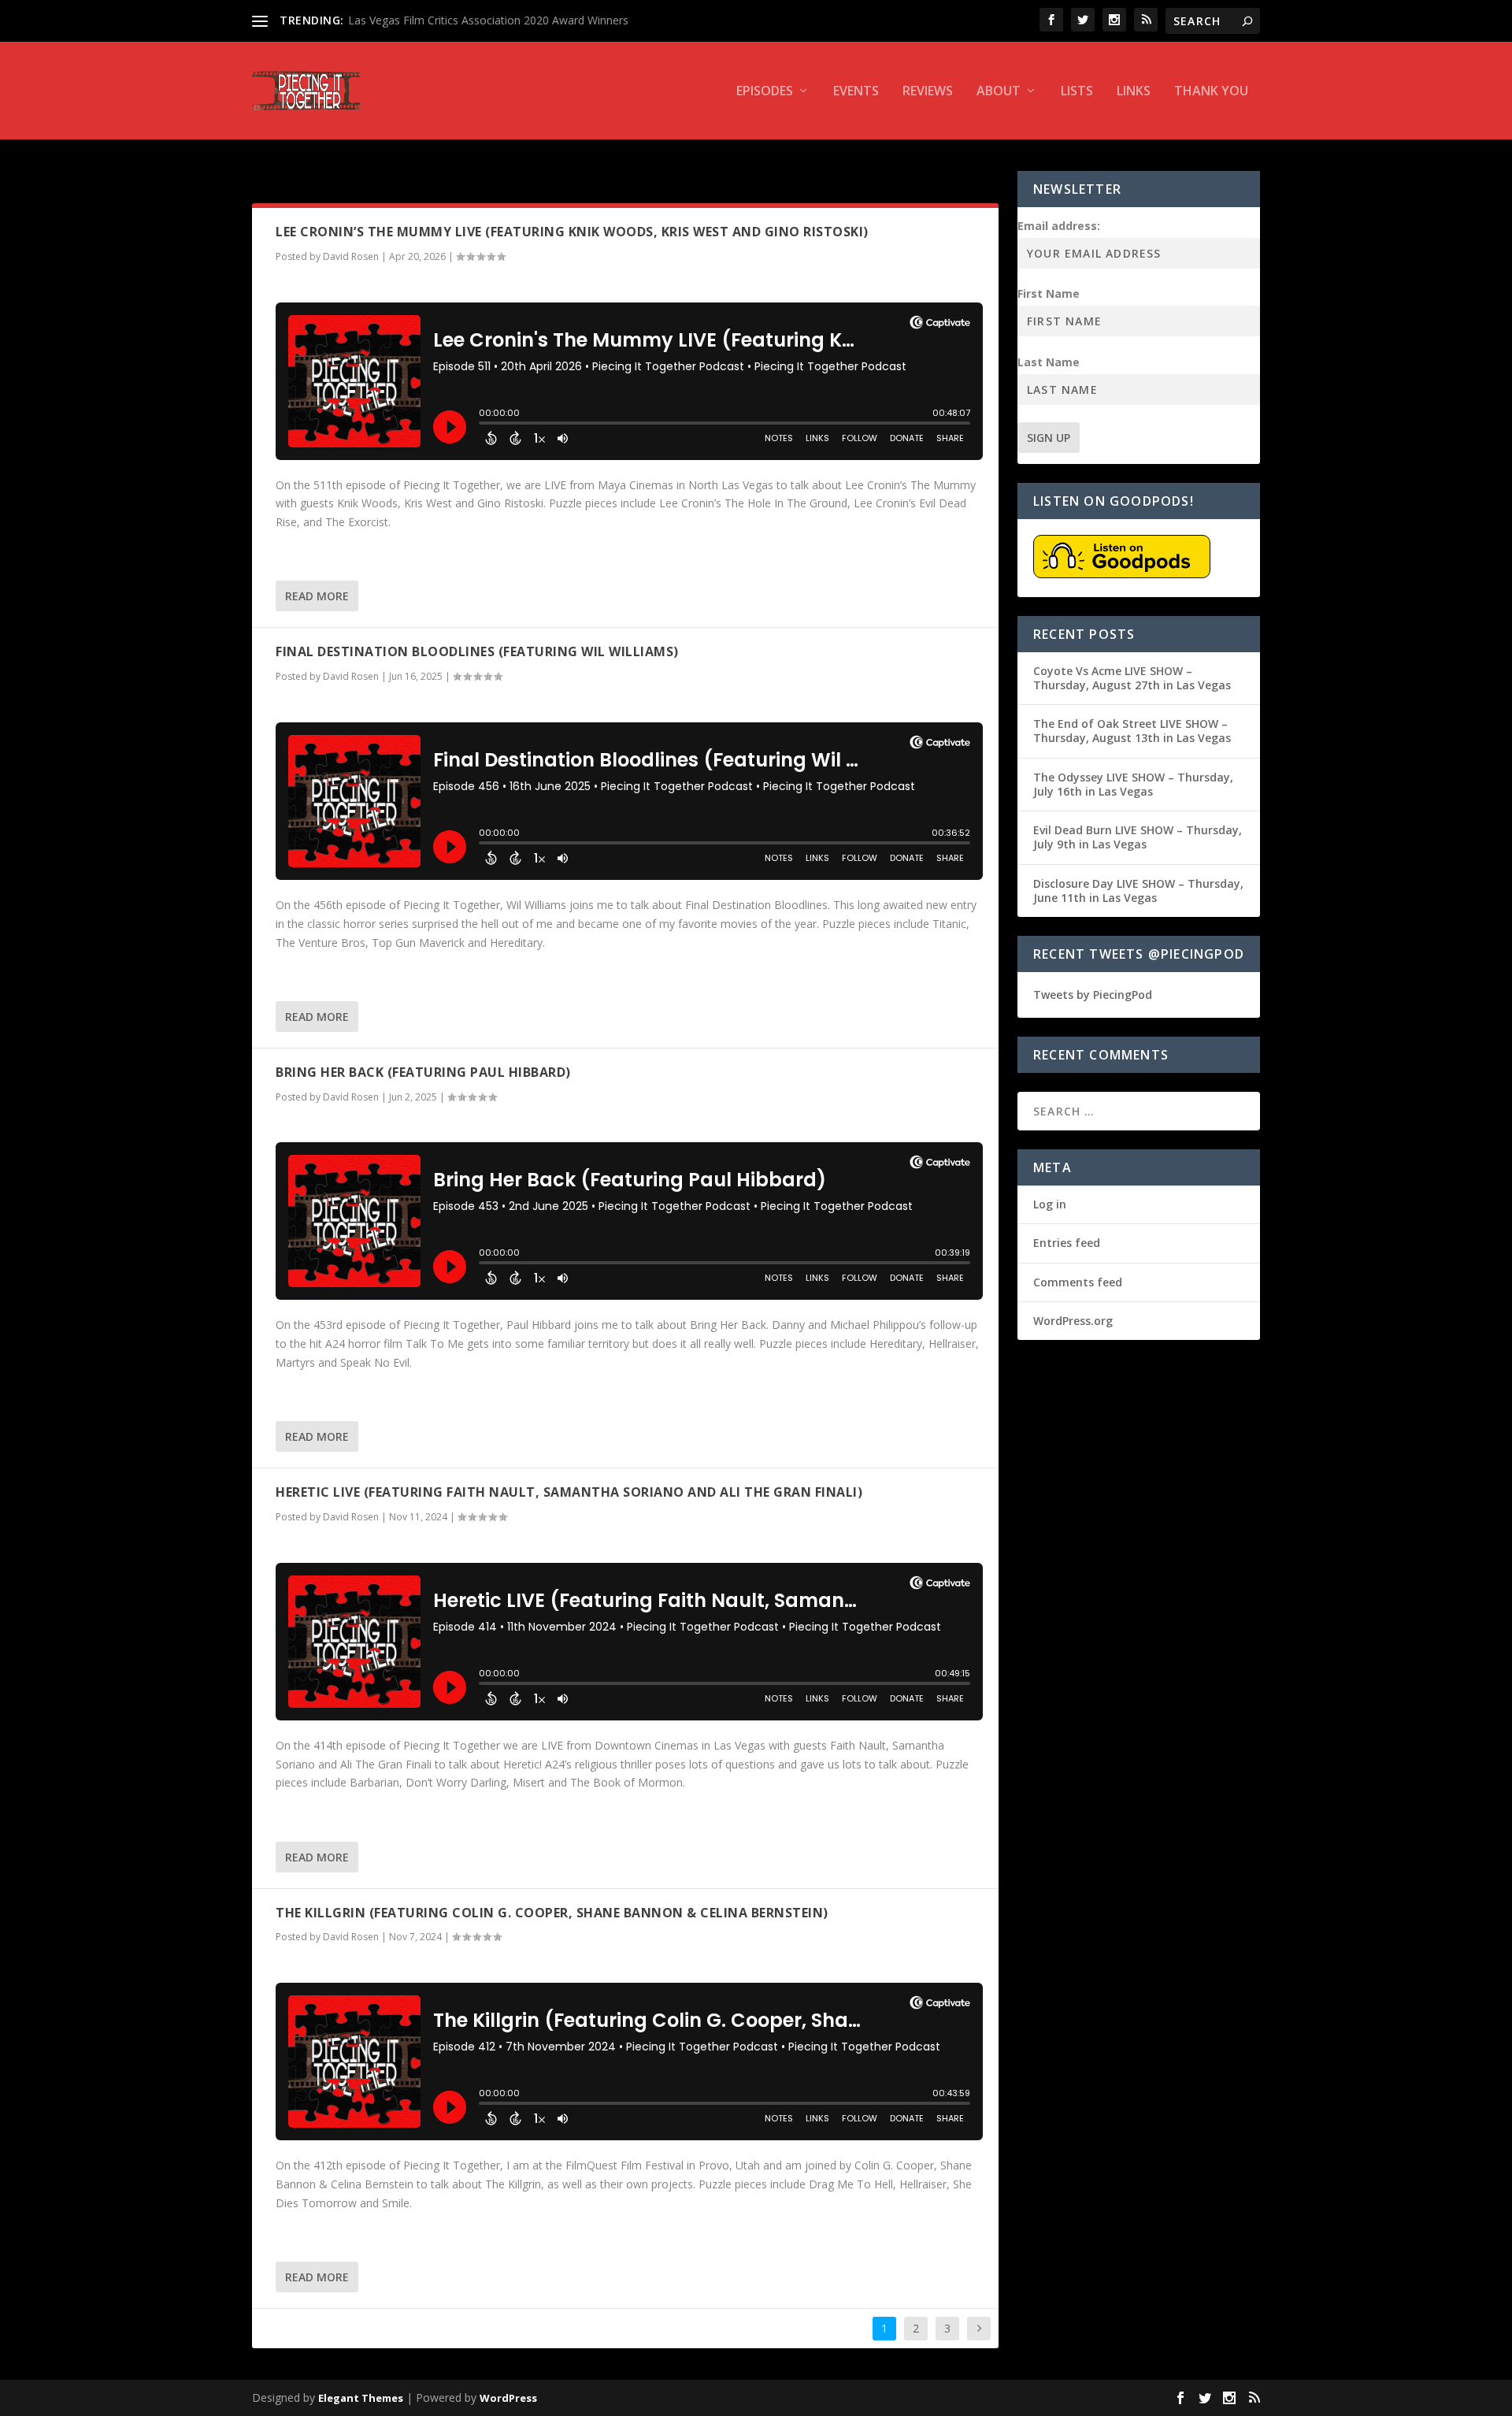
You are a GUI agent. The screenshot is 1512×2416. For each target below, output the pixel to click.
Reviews (928, 92)
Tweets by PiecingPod (1093, 995)
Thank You (1211, 92)
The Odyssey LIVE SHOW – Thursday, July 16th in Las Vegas (1133, 784)
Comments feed (1078, 1282)
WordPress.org (1073, 1321)
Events (856, 92)
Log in (1050, 1204)
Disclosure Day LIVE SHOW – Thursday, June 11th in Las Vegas (1138, 891)
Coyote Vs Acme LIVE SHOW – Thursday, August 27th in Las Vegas (1132, 678)
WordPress (508, 2398)
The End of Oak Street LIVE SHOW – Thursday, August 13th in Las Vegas (1132, 731)
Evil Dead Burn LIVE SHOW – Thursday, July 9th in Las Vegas (1138, 837)
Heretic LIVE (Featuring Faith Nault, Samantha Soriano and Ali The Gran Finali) (569, 1492)
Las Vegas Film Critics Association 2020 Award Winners (488, 20)
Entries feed (1067, 1243)
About (999, 92)
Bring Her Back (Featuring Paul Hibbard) (423, 1072)
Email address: (1059, 226)
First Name (1049, 293)
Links (1134, 92)
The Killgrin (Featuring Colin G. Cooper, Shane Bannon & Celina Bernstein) (552, 1913)
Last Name (1049, 362)
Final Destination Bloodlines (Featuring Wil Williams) (477, 651)
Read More (317, 596)
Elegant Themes (361, 2398)
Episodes (765, 92)
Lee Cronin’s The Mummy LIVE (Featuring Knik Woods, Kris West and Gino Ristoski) (572, 232)
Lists (1077, 92)
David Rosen (351, 256)
